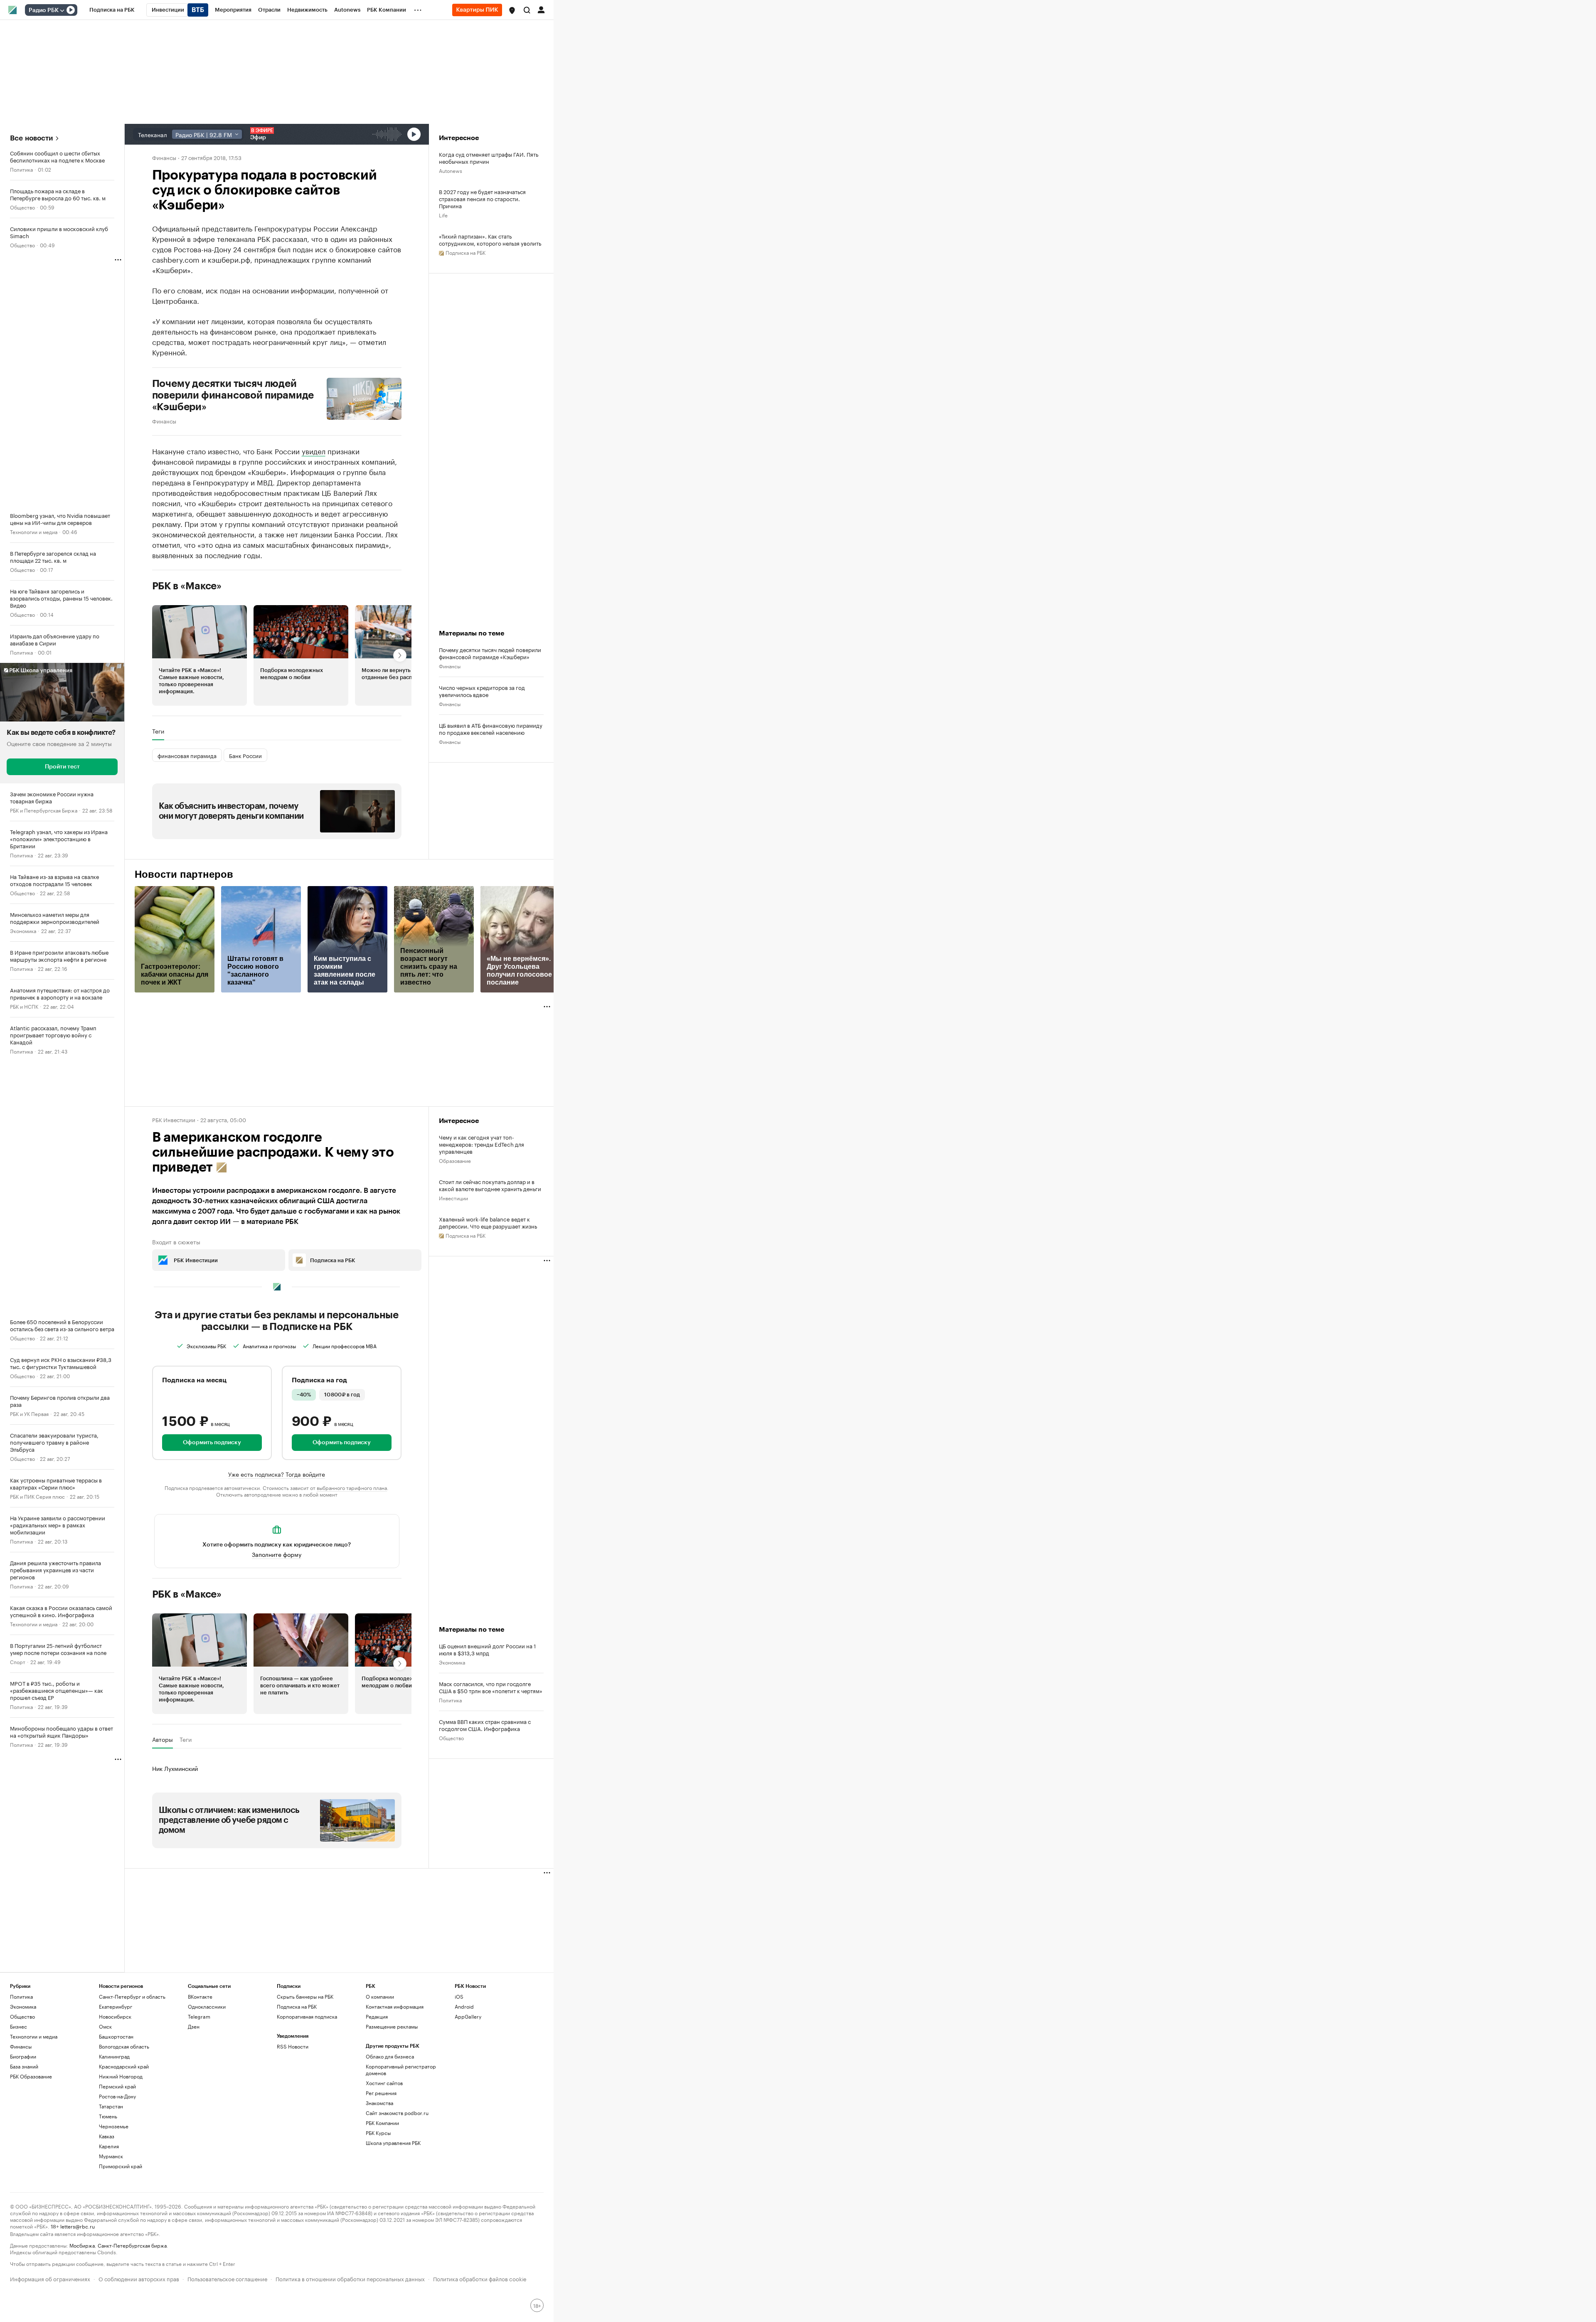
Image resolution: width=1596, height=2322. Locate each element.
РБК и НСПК (24, 1006)
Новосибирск (115, 2016)
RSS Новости (293, 2046)
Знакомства (379, 2103)
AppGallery (468, 2016)
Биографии (23, 2056)
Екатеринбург (116, 2006)
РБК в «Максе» (187, 586)
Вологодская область (124, 2046)
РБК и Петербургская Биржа (44, 810)
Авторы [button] (163, 1739)
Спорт (18, 1661)
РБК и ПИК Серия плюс (37, 1496)
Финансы (164, 157)
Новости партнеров (184, 874)
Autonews (451, 170)
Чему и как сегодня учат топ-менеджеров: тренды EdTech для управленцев (482, 1144)
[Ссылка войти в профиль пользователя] (541, 9)
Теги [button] (158, 731)
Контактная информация (395, 2006)
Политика (21, 169)
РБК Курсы (378, 2133)
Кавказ (107, 2136)
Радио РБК (44, 10)
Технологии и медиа (34, 531)
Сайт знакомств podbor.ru (397, 2113)
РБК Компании (382, 2123)
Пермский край (117, 2086)
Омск (105, 2026)
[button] (512, 10)
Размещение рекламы (392, 2026)
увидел (314, 451)
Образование (455, 1160)
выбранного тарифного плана (352, 1487)
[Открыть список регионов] (512, 10)
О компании (380, 1996)
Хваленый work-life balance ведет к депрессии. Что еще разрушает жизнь (488, 1222)
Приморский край (121, 2166)
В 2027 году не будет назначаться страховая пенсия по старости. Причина (482, 198)
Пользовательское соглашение (227, 2278)
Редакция (377, 2016)
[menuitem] (112, 10)
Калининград (114, 2056)
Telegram (199, 2016)
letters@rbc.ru (78, 2226)
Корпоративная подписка (307, 2016)
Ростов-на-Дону (117, 2096)
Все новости (31, 138)
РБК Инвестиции (174, 1119)
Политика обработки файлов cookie (480, 2278)
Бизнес (18, 2026)
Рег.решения (381, 2093)
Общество (22, 207)
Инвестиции (453, 1198)
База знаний (24, 2066)
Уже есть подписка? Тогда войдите (277, 1474)
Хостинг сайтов (384, 2083)
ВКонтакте (200, 1996)
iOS (459, 1996)
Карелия (109, 2146)
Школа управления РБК (393, 2143)
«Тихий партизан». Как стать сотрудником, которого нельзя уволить (490, 239)
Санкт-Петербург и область (132, 1996)
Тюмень (108, 2116)
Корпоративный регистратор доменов (401, 2070)
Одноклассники (207, 2006)
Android (464, 2006)
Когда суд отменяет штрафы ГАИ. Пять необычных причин (489, 158)
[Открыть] (62, 10)
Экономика (23, 930)
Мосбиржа (82, 2245)
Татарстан (111, 2106)
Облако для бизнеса (390, 2056)
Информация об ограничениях (50, 2278)
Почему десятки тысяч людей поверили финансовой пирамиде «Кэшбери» (233, 395)
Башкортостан (116, 2036)
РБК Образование (31, 2076)
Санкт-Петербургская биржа (132, 2245)
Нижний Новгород (121, 2076)
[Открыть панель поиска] (527, 10)
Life (443, 215)
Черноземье (114, 2126)
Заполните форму (277, 1554)
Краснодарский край (124, 2066)
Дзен (194, 2026)
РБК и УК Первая (29, 1413)
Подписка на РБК (297, 2006)
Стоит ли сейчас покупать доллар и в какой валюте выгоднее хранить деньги (490, 1185)
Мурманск (111, 2156)
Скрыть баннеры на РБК (305, 1996)
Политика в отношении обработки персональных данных (350, 2278)
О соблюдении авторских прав (139, 2278)
